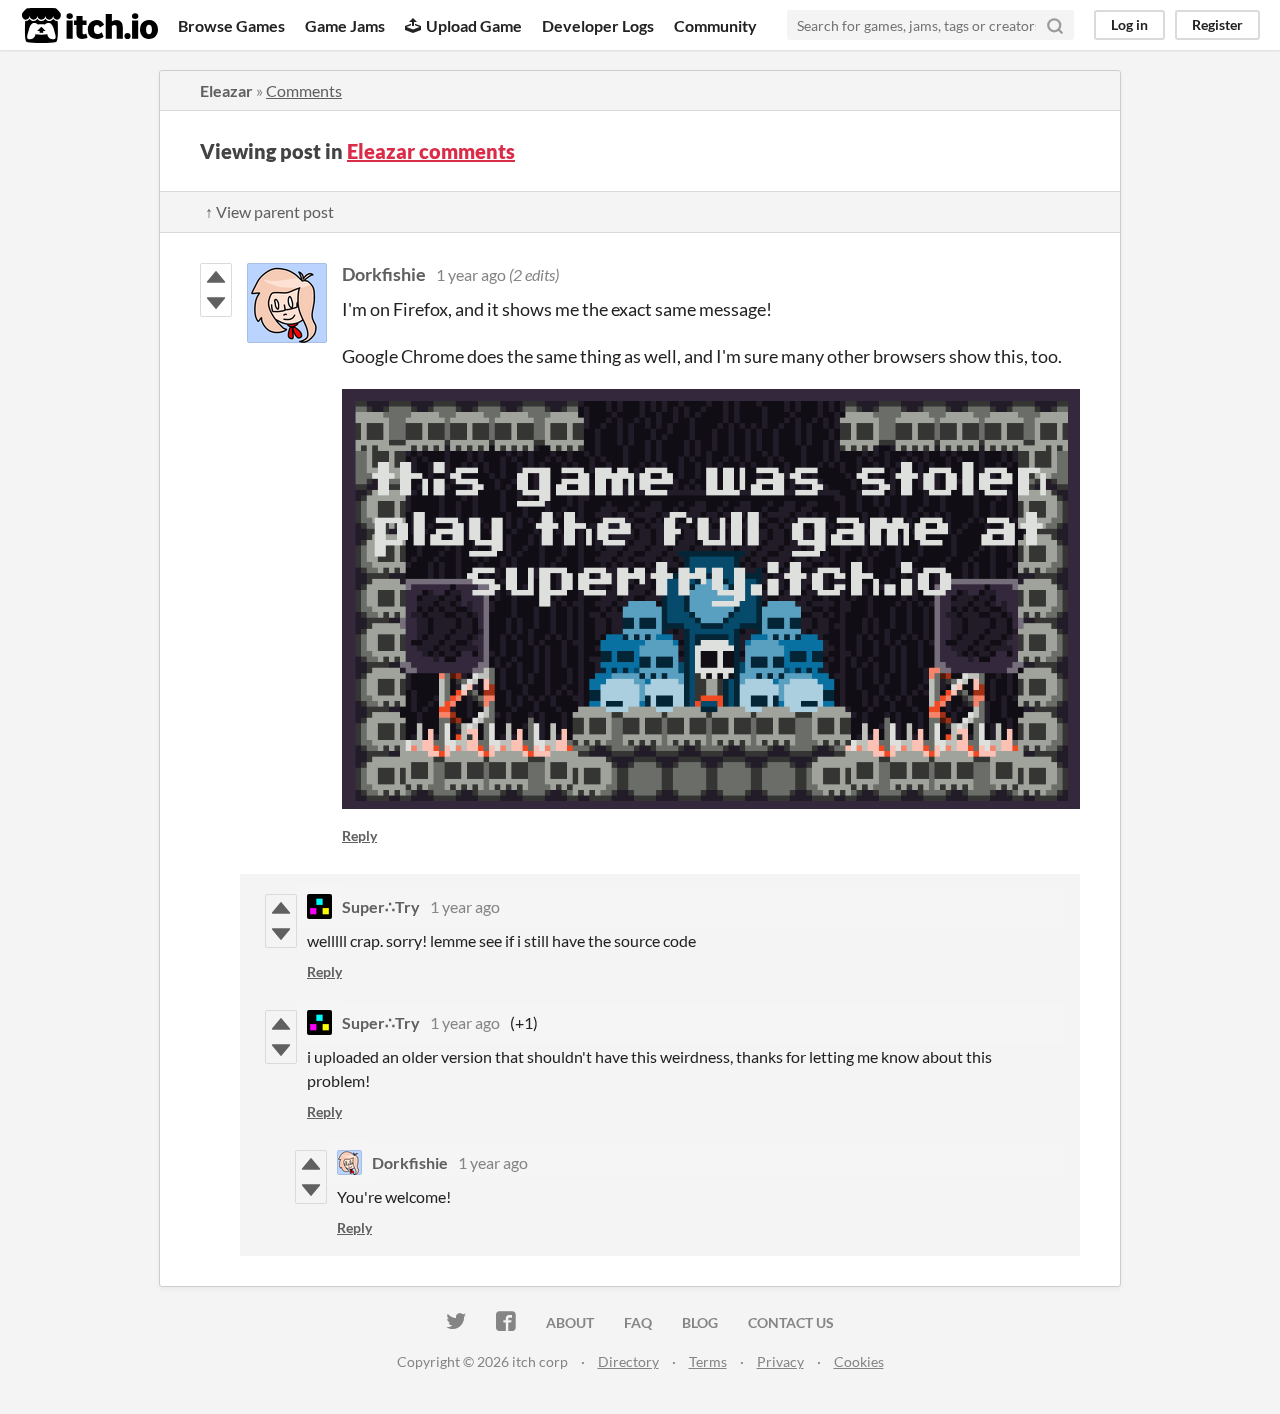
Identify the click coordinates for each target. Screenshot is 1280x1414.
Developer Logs (598, 25)
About (570, 1322)
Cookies (859, 1361)
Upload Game (474, 25)
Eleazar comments (431, 151)
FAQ (638, 1322)
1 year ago (471, 274)
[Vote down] (216, 303)
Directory (628, 1361)
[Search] (1055, 25)
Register (1217, 24)
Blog (700, 1322)
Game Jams (345, 25)
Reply (359, 835)
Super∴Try (381, 906)
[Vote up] (216, 277)
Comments (304, 90)
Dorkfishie (384, 274)
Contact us (791, 1322)
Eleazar (226, 90)
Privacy (780, 1361)
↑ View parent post (269, 211)
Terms (708, 1361)
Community (715, 25)
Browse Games (231, 25)
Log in (1129, 24)
